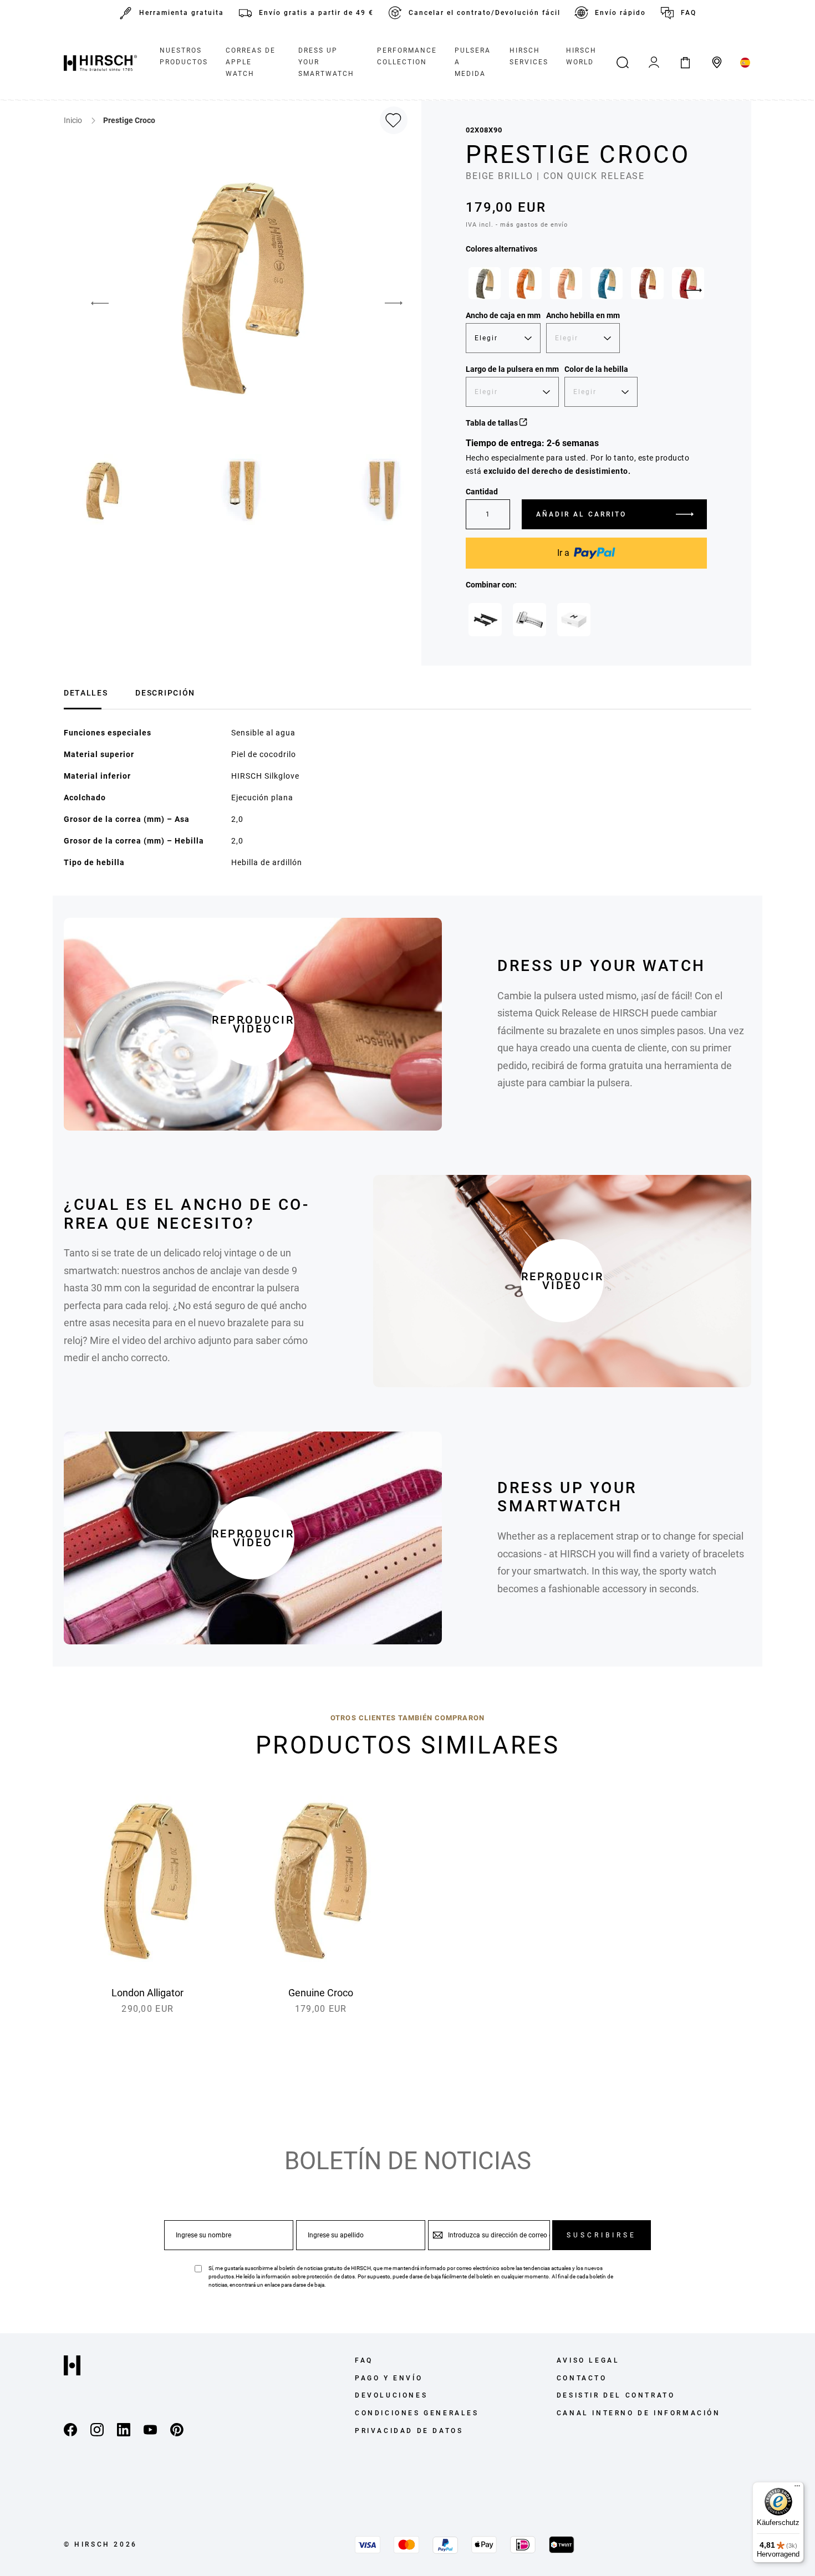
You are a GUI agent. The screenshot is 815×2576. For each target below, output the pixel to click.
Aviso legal (588, 2360)
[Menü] (797, 2488)
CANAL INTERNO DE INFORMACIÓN (639, 2413)
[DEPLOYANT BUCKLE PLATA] (529, 620)
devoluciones (391, 2395)
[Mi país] (745, 63)
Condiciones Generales (417, 2413)
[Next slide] (693, 290)
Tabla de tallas (493, 423)
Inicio (74, 120)
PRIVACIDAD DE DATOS (409, 2431)
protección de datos (331, 2276)
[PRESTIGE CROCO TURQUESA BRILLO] (607, 283)
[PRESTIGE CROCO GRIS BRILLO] (485, 283)
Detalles (86, 693)
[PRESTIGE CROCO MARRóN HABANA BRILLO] (647, 283)
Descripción (165, 693)
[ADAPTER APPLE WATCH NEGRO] (485, 620)
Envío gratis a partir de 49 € (316, 13)
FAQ (689, 13)
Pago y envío (389, 2378)
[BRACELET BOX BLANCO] (574, 620)
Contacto (582, 2378)
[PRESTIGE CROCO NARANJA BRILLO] (525, 283)
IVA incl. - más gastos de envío (517, 225)
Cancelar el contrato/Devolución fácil (485, 13)
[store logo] (100, 63)
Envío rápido (620, 13)
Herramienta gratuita (182, 13)
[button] (91, 303)
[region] (586, 286)
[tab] (86, 691)
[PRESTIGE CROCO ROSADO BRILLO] (566, 283)
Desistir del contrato (616, 2395)
